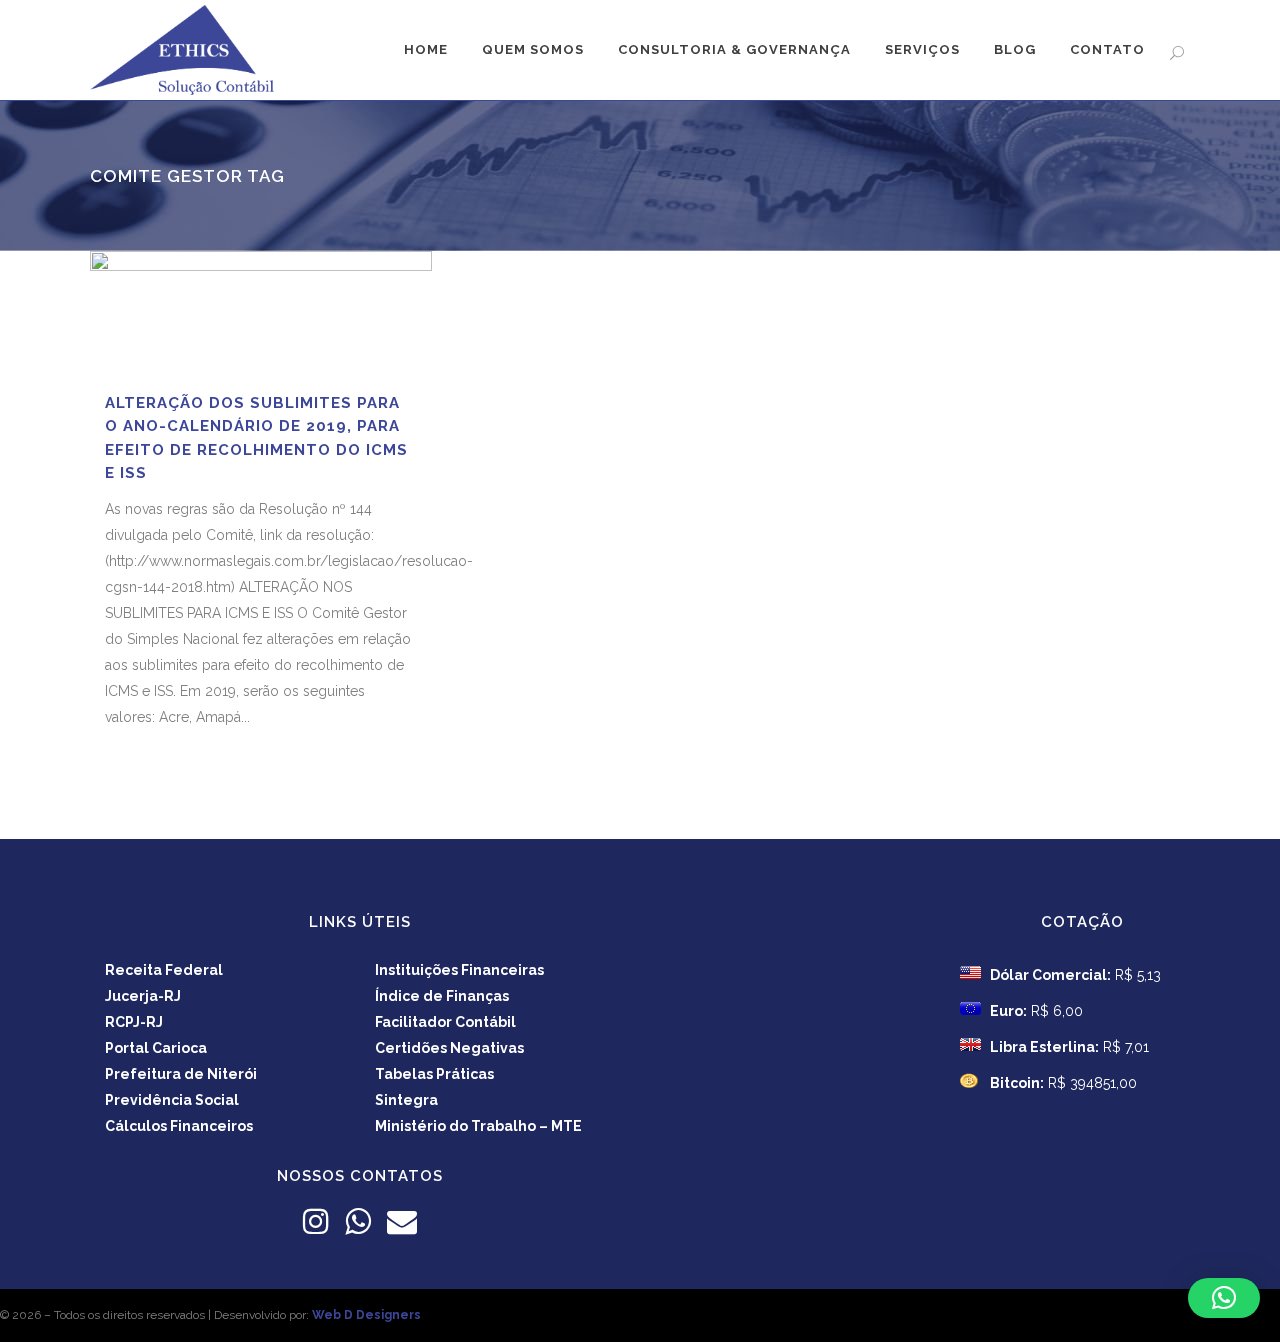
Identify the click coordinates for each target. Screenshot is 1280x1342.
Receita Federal (164, 970)
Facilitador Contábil (445, 1022)
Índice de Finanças (442, 996)
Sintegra (406, 1100)
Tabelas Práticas (434, 1074)
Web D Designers (366, 1315)
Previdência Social (172, 1100)
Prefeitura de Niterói (181, 1074)
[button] (1224, 1298)
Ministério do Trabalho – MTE (478, 1126)
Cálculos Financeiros (179, 1126)
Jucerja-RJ (143, 996)
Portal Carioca (156, 1048)
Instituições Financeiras (459, 970)
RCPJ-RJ (134, 1022)
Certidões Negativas (449, 1048)
